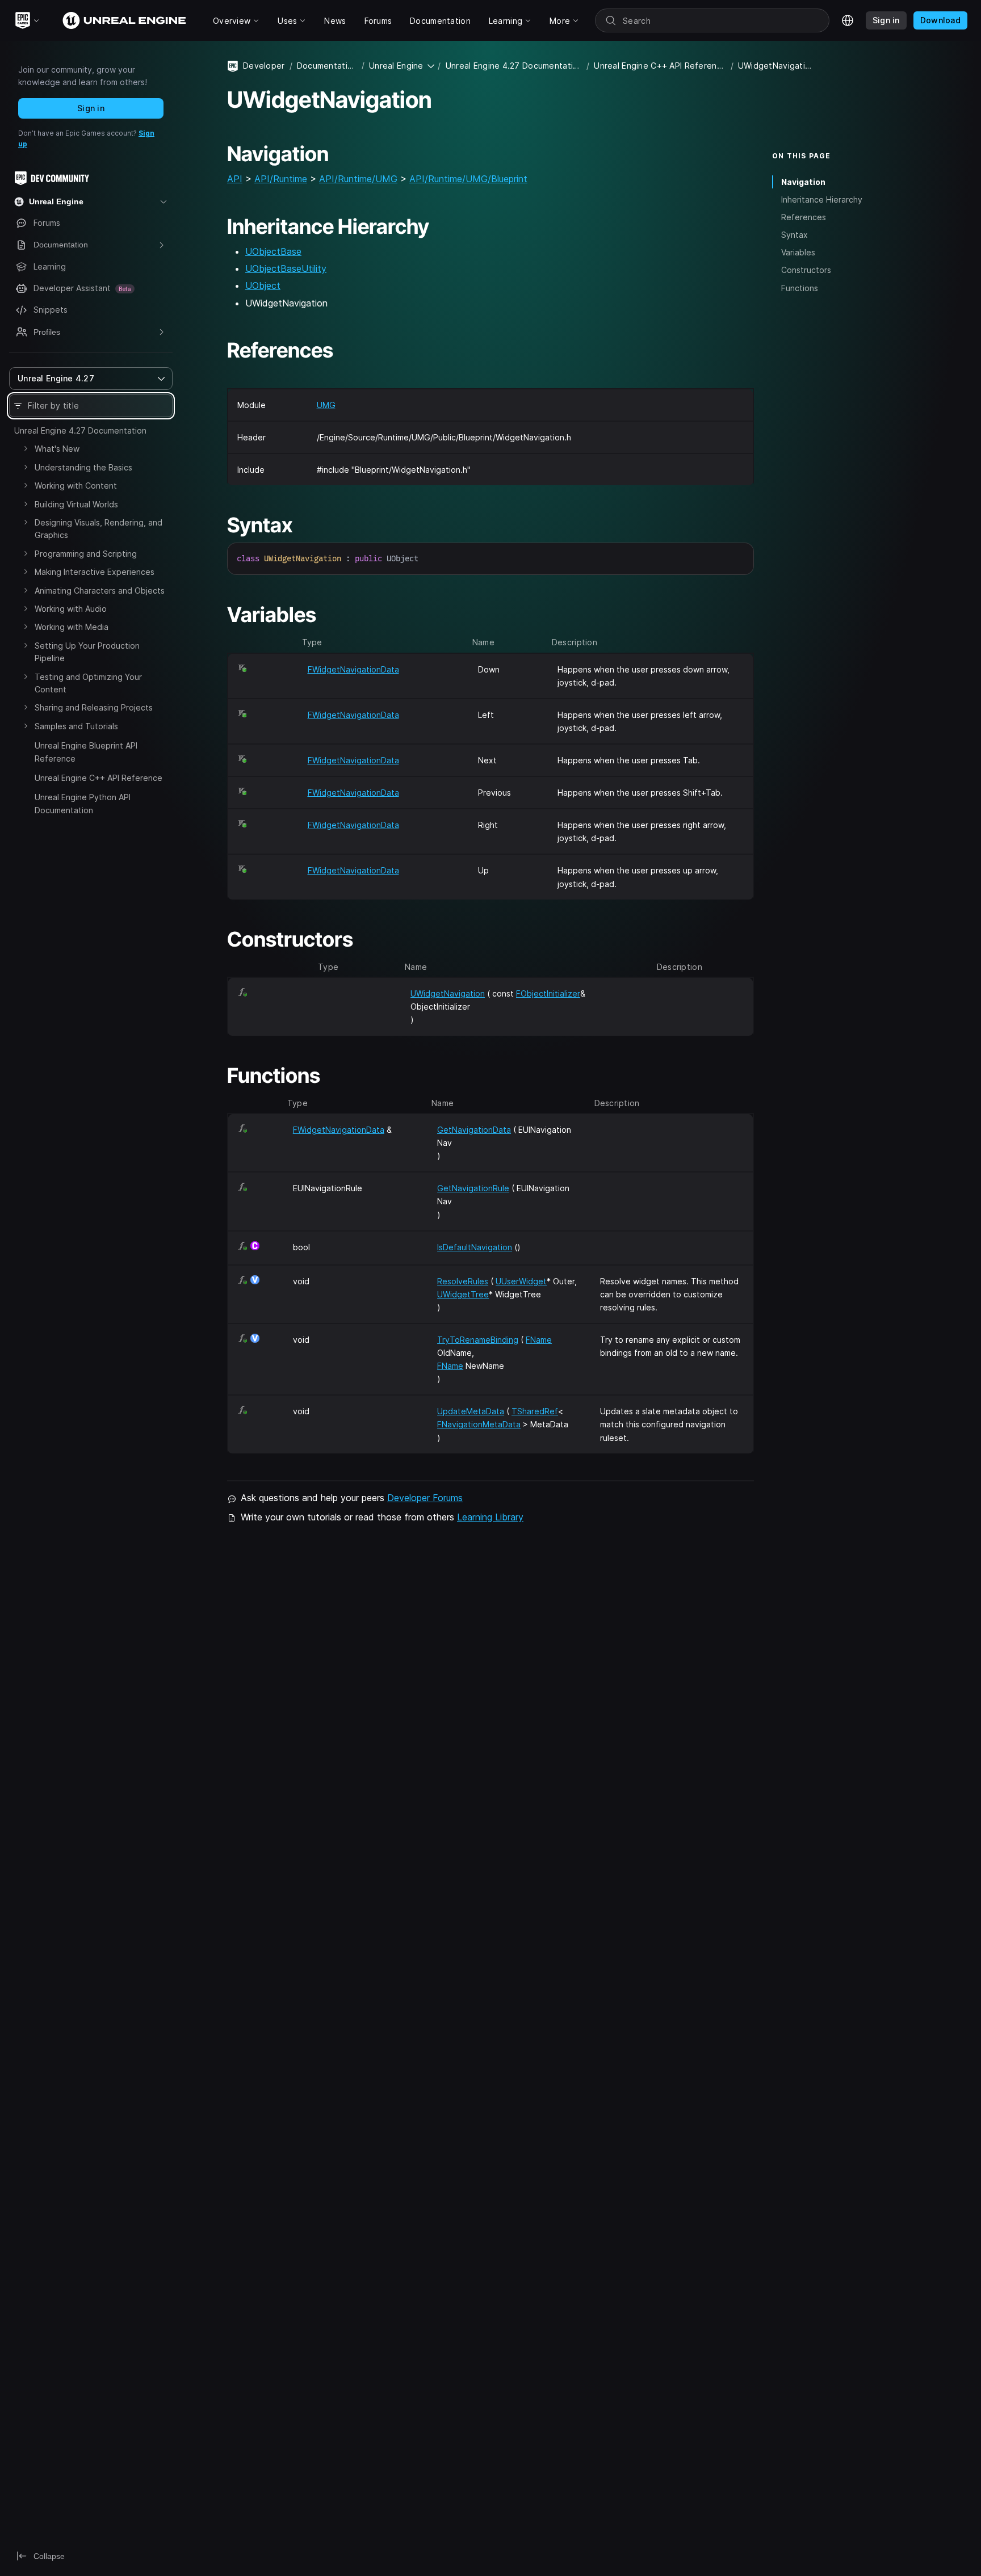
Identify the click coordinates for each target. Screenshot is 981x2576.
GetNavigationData (474, 1130)
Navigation (803, 182)
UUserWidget (521, 1281)
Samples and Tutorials (76, 726)
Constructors (806, 270)
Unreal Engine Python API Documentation (83, 803)
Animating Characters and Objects (100, 591)
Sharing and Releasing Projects (94, 707)
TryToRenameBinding (478, 1340)
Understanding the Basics (83, 467)
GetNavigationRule (473, 1188)
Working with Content (76, 486)
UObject (263, 285)
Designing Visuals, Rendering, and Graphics (98, 529)
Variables (798, 252)
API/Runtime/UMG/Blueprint (468, 179)
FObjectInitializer (548, 993)
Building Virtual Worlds (76, 504)
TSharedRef (535, 1411)
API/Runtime (281, 179)
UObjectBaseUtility (286, 268)
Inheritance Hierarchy (822, 199)
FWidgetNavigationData (353, 669)
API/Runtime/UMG (358, 179)
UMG (326, 405)
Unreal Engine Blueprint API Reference (86, 752)
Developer (264, 66)
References (804, 217)
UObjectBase (273, 251)
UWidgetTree (463, 1294)
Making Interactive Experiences (95, 572)
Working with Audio (71, 609)
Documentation (327, 66)
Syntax (795, 235)
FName (539, 1340)
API (235, 179)
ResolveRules (463, 1281)
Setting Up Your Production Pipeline (87, 652)
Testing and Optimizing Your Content (88, 683)
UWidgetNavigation (448, 993)
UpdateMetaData (471, 1411)
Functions (800, 288)
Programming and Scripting (86, 554)
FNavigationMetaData (479, 1424)
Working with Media (72, 627)
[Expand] (26, 448)
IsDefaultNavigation (475, 1247)
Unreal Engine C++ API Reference (98, 778)
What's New (57, 449)
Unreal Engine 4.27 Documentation (80, 430)
